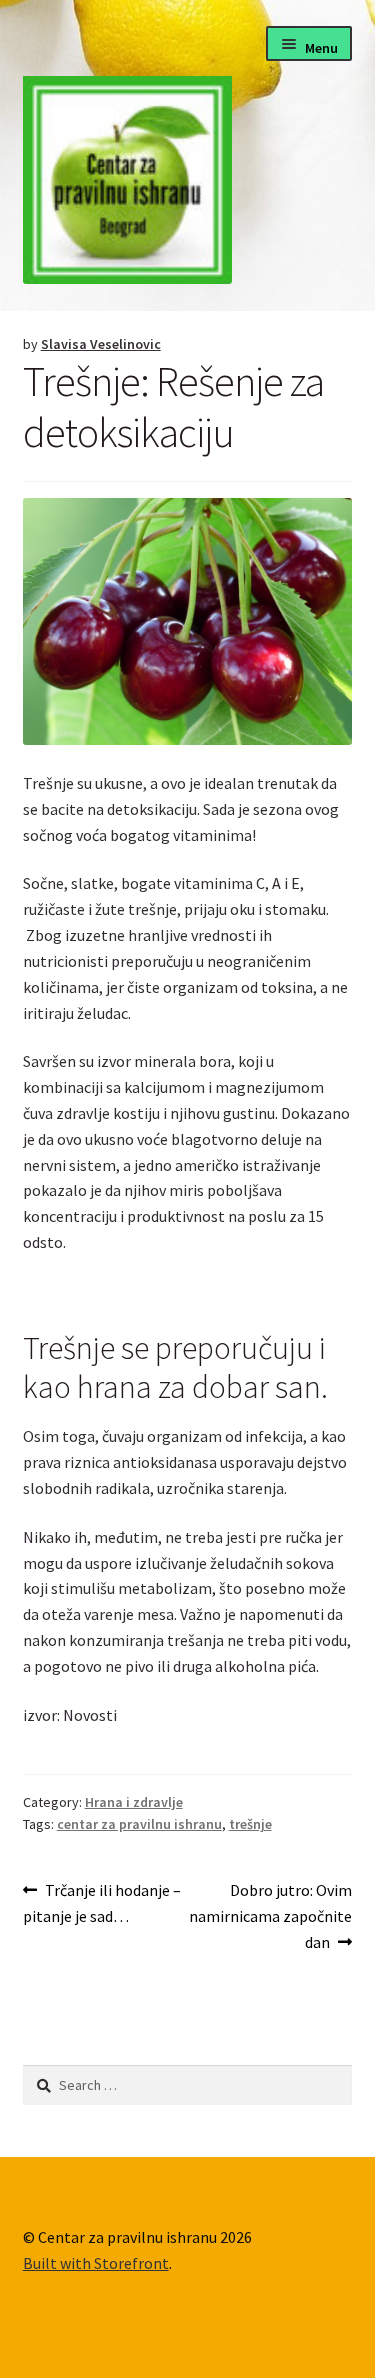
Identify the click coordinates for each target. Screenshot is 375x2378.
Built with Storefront (96, 2263)
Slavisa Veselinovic (101, 344)
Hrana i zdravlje (134, 1802)
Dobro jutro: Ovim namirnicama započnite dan (270, 1915)
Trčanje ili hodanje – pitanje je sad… (102, 1902)
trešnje (250, 1824)
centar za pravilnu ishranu (139, 1824)
